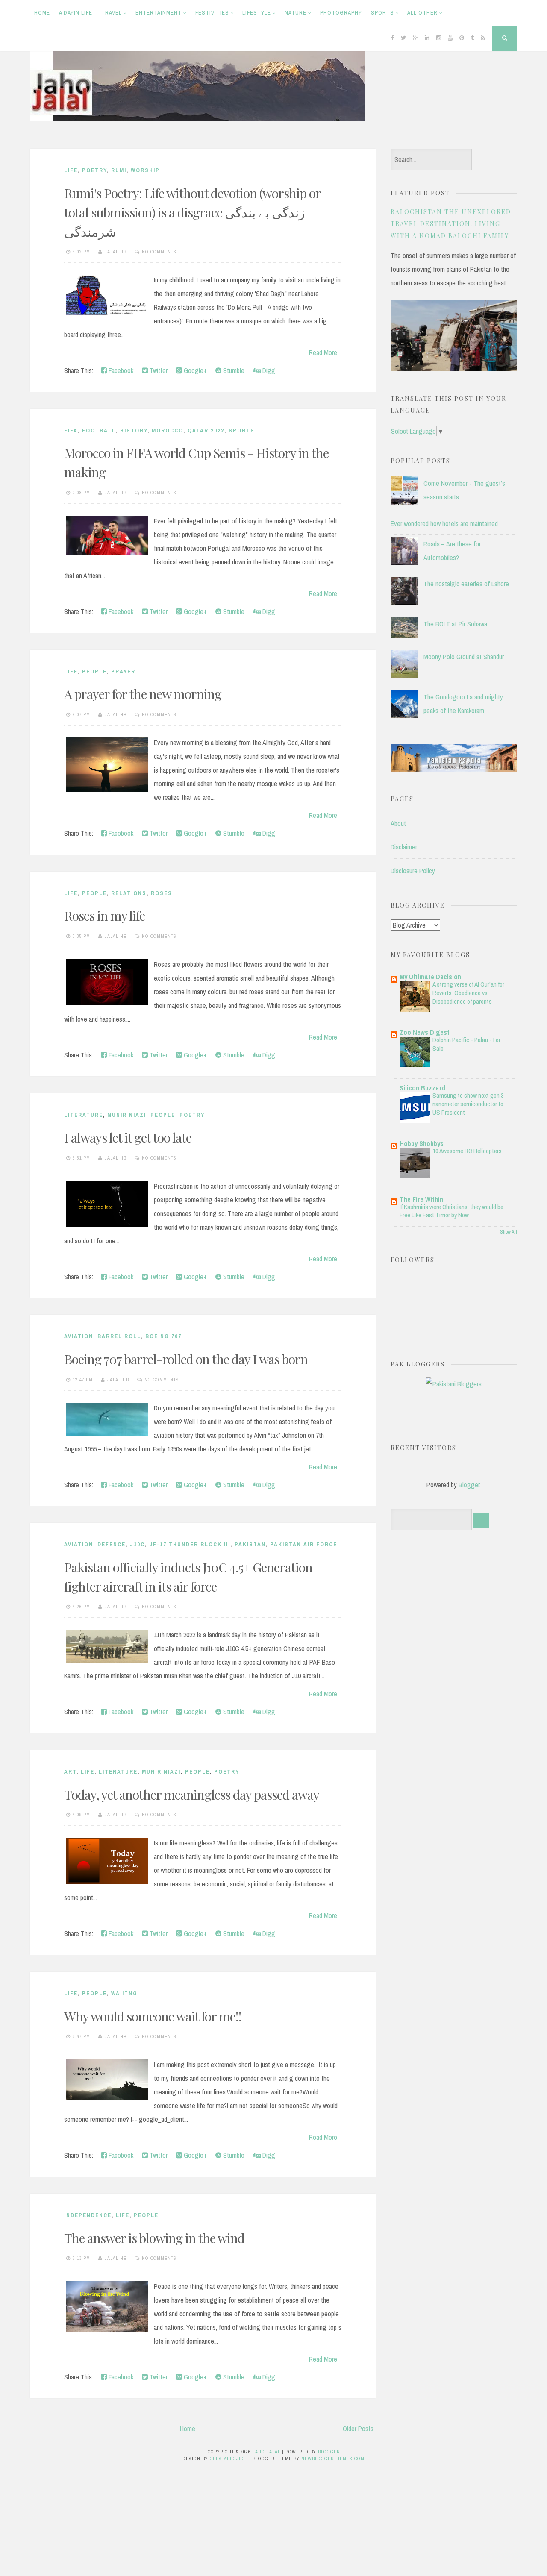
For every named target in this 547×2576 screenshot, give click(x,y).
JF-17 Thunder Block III (190, 1544)
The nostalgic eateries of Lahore (466, 584)
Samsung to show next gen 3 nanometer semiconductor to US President (468, 1104)
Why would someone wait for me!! (153, 2016)
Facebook (120, 370)
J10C (137, 1544)
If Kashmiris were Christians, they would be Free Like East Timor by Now (451, 1211)
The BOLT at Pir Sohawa (455, 624)
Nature (296, 13)
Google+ (194, 370)
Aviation (79, 1336)
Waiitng (124, 1993)
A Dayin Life (76, 13)
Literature (84, 1115)
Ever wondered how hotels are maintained (444, 523)
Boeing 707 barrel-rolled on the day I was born (186, 1359)
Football (99, 430)
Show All (509, 1232)
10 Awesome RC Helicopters (467, 1151)
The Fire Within (421, 1199)
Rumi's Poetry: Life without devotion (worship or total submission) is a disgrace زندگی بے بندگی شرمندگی (192, 212)
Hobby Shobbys (422, 1143)
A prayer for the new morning (143, 694)
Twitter (158, 370)
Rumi (119, 170)
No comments (159, 252)
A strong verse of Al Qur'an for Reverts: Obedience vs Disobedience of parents (468, 993)
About (398, 823)
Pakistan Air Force (304, 1544)
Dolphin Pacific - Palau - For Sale (466, 1044)
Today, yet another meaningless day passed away (192, 1795)
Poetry (94, 170)
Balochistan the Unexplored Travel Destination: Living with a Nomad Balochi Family (451, 224)
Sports (382, 13)
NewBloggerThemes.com (333, 2459)
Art (70, 1772)
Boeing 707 (163, 1336)
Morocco (168, 430)
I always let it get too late (128, 1137)
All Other (422, 13)
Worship (145, 170)
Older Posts (358, 2429)
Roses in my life (104, 916)
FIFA (71, 430)
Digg (268, 370)
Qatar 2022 (206, 430)
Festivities (212, 13)
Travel (112, 13)
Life (71, 170)
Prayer (123, 671)
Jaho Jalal (266, 2452)
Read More (323, 352)
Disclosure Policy (413, 871)
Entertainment (159, 13)
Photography (341, 13)
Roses (162, 893)
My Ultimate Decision (430, 977)
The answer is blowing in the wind (154, 2238)
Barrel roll (119, 1336)
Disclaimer (404, 847)
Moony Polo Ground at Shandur (464, 657)
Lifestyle (257, 13)
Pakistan (250, 1544)
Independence (88, 2215)
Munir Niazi (127, 1115)
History (134, 430)
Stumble (233, 370)
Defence (112, 1544)
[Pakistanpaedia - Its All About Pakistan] (454, 769)
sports (242, 430)
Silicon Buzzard (422, 1088)
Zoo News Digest (425, 1032)
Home (42, 13)
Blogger (469, 1485)
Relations (129, 893)
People (94, 671)
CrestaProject (229, 2459)
